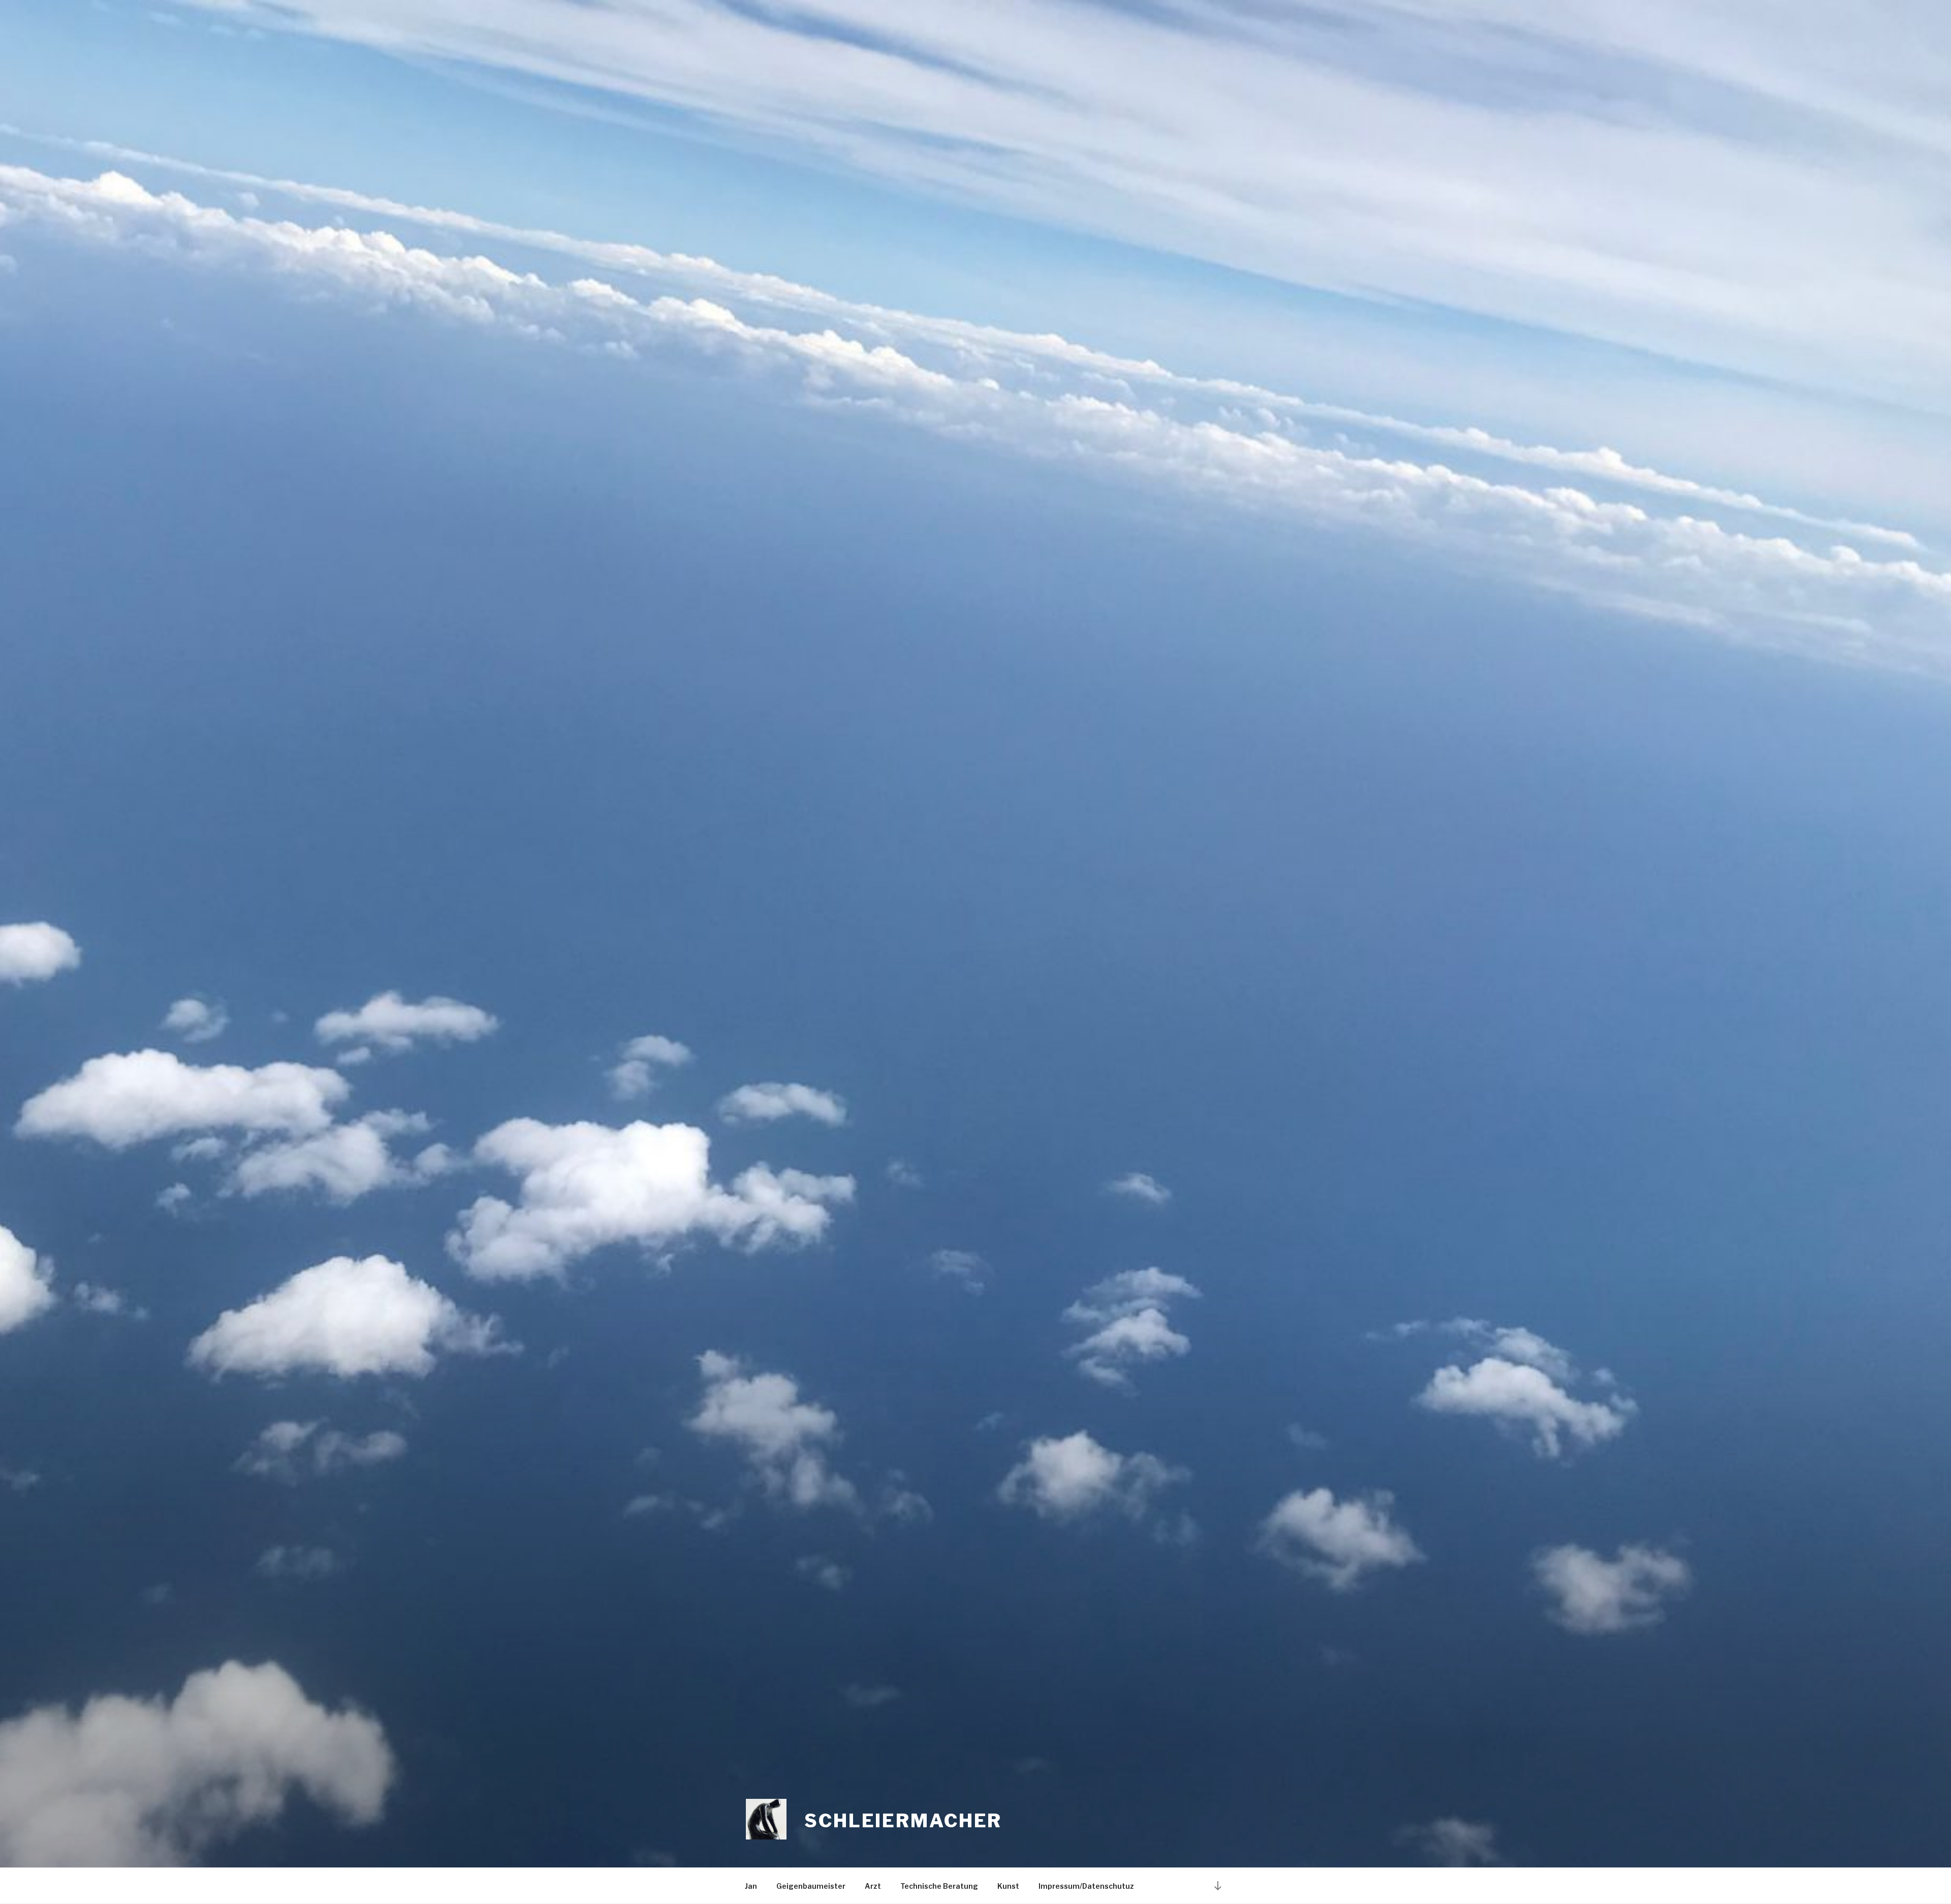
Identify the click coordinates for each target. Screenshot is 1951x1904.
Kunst (1008, 1886)
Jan (751, 1886)
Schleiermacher (903, 1821)
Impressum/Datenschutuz (1086, 1886)
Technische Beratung (939, 1886)
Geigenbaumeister (811, 1886)
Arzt (873, 1886)
